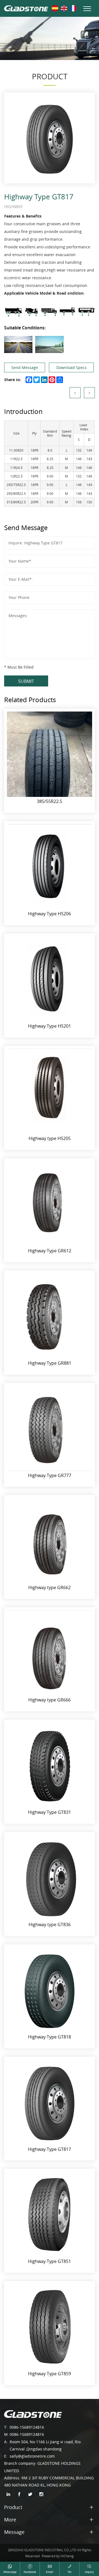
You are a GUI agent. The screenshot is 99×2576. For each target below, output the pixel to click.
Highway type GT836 (50, 1924)
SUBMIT (26, 681)
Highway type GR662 (50, 1587)
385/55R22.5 (50, 801)
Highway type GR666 (50, 1700)
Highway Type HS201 (50, 1026)
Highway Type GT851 (50, 2261)
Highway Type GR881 (50, 1363)
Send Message (25, 367)
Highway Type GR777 (50, 1475)
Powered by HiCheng (58, 2556)
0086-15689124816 (27, 2427)
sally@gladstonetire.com (32, 2456)
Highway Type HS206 (50, 914)
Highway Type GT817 (50, 2149)
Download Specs (71, 367)
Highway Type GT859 (50, 2374)
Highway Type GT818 (50, 2037)
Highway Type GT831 (50, 1812)
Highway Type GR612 (50, 1251)
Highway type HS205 (50, 1138)
